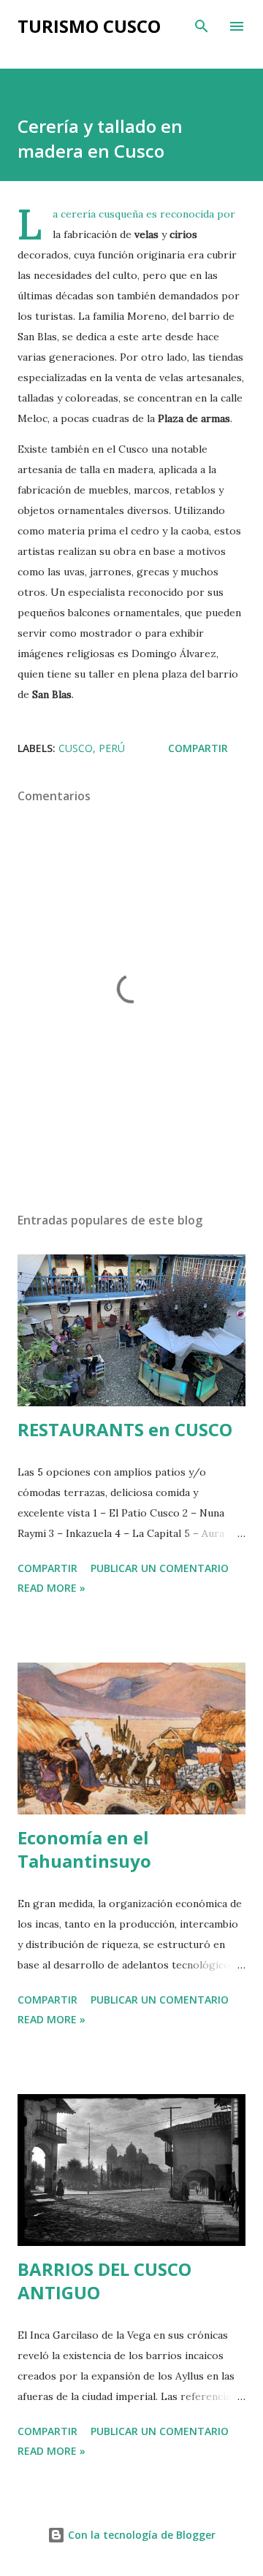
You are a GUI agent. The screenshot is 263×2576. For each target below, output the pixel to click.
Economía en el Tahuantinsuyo (84, 1849)
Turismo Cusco (89, 26)
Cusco (76, 748)
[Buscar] (202, 26)
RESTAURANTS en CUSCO (125, 1429)
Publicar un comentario (160, 1568)
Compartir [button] (198, 748)
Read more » (52, 1588)
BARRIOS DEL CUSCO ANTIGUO (104, 2281)
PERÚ (112, 748)
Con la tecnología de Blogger (140, 2535)
